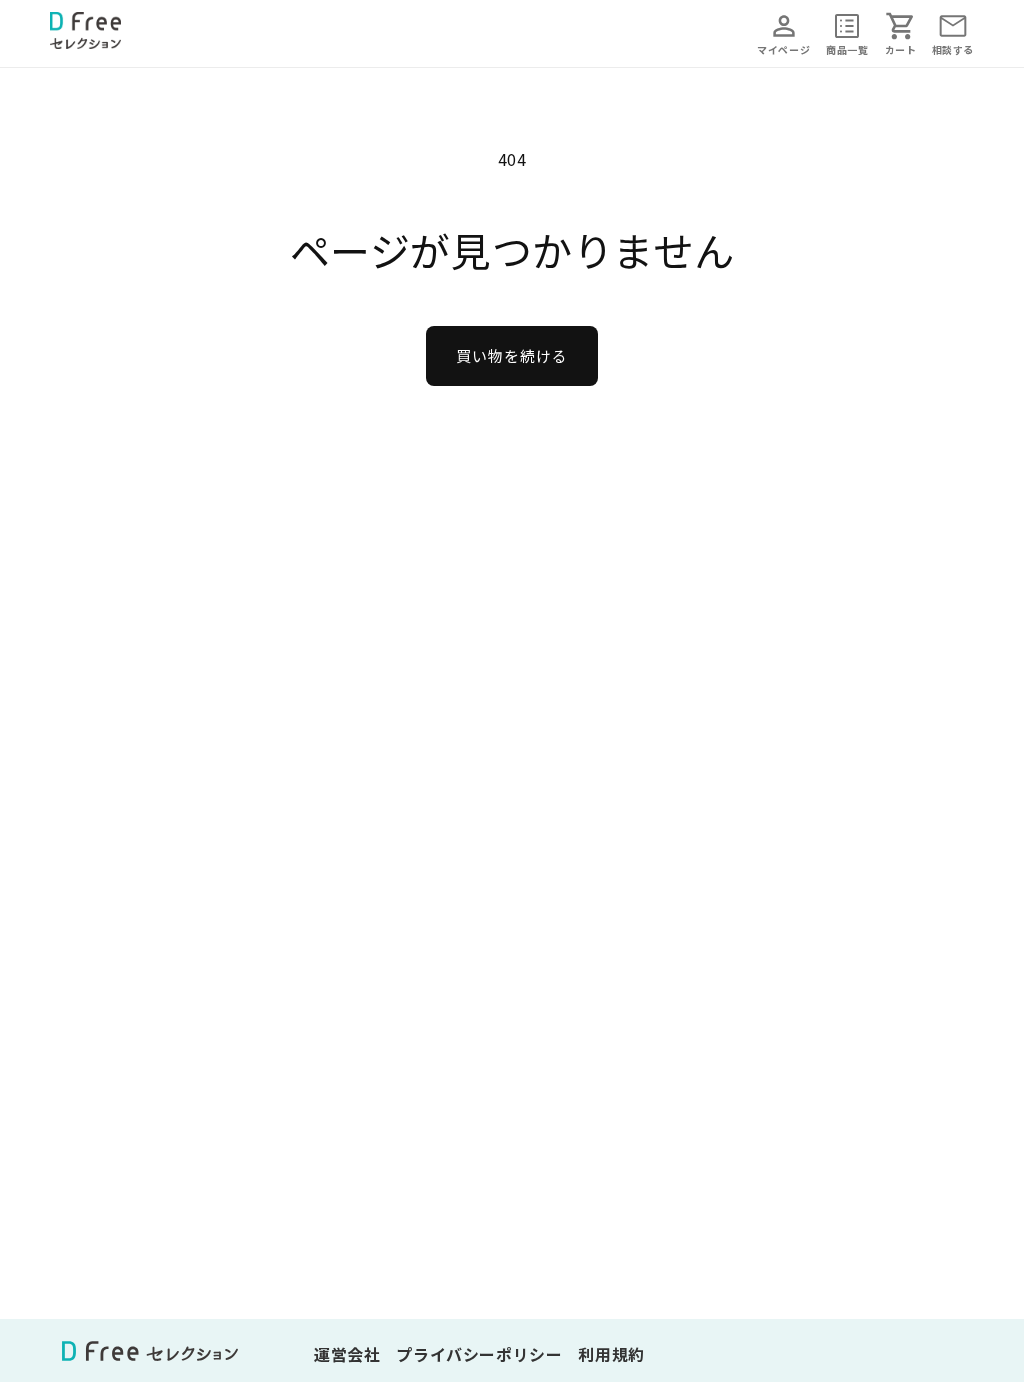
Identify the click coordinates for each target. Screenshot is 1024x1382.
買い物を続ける (512, 355)
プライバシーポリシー (479, 1354)
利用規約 (611, 1354)
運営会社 (347, 1354)
